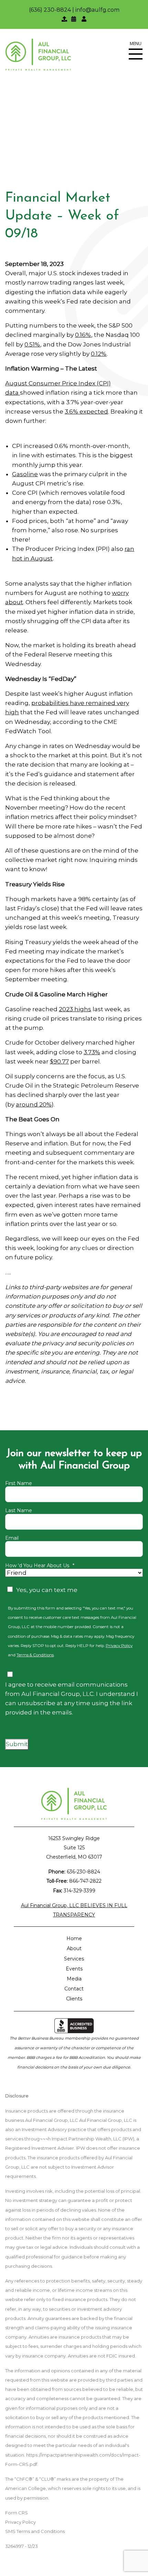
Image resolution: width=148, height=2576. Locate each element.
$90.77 (59, 1061)
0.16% (83, 335)
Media (74, 1979)
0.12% (99, 354)
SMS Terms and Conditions (35, 2531)
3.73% (92, 1052)
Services (74, 1959)
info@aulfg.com (97, 10)
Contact (74, 1989)
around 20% (34, 1104)
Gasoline (25, 474)
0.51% (32, 344)
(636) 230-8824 (50, 10)
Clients (74, 1999)
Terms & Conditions (35, 1655)
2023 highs (75, 1009)
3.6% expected (86, 411)
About (74, 1948)
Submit (17, 1744)
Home (74, 1938)
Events (74, 1969)
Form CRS (17, 2513)
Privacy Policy (119, 1646)
